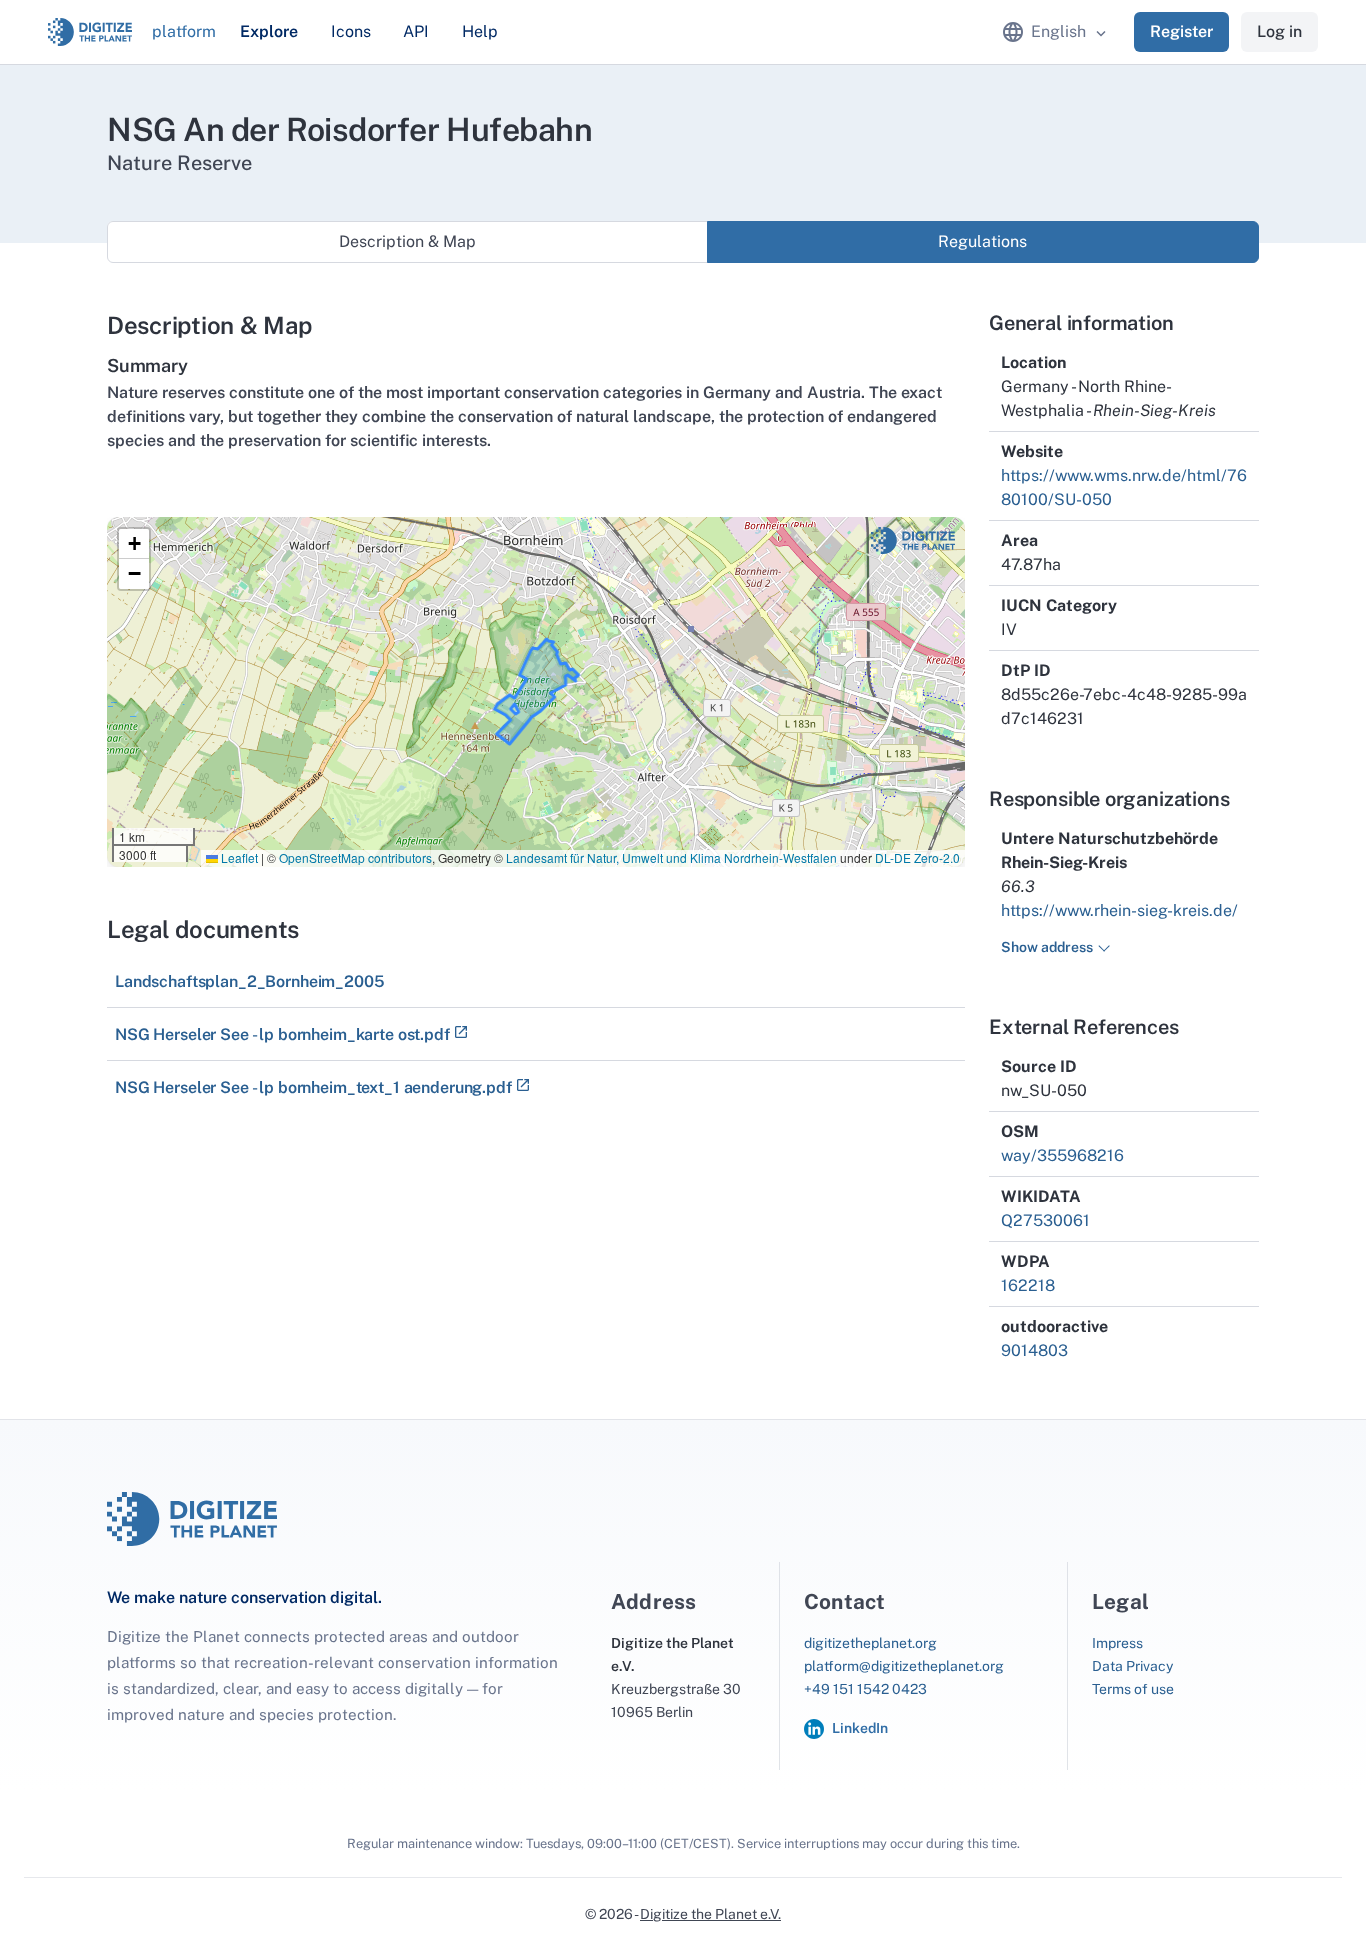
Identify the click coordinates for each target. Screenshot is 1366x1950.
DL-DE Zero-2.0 (917, 857)
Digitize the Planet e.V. (710, 1914)
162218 (1028, 1285)
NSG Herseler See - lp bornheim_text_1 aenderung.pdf (313, 1087)
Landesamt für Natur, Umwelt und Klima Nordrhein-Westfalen (671, 857)
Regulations (982, 241)
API (416, 31)
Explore (269, 31)
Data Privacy (1132, 1666)
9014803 (1034, 1350)
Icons (351, 31)
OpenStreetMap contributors (355, 857)
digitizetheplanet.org (870, 1643)
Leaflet (238, 857)
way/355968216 (1062, 1155)
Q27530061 (1045, 1220)
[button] (134, 544)
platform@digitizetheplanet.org (904, 1666)
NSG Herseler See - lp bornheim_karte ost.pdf (282, 1034)
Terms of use (1133, 1689)
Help (480, 31)
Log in (1279, 31)
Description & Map (407, 241)
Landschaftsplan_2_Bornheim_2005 (250, 981)
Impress (1117, 1643)
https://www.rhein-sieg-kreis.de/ (1119, 910)
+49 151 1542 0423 (865, 1689)
